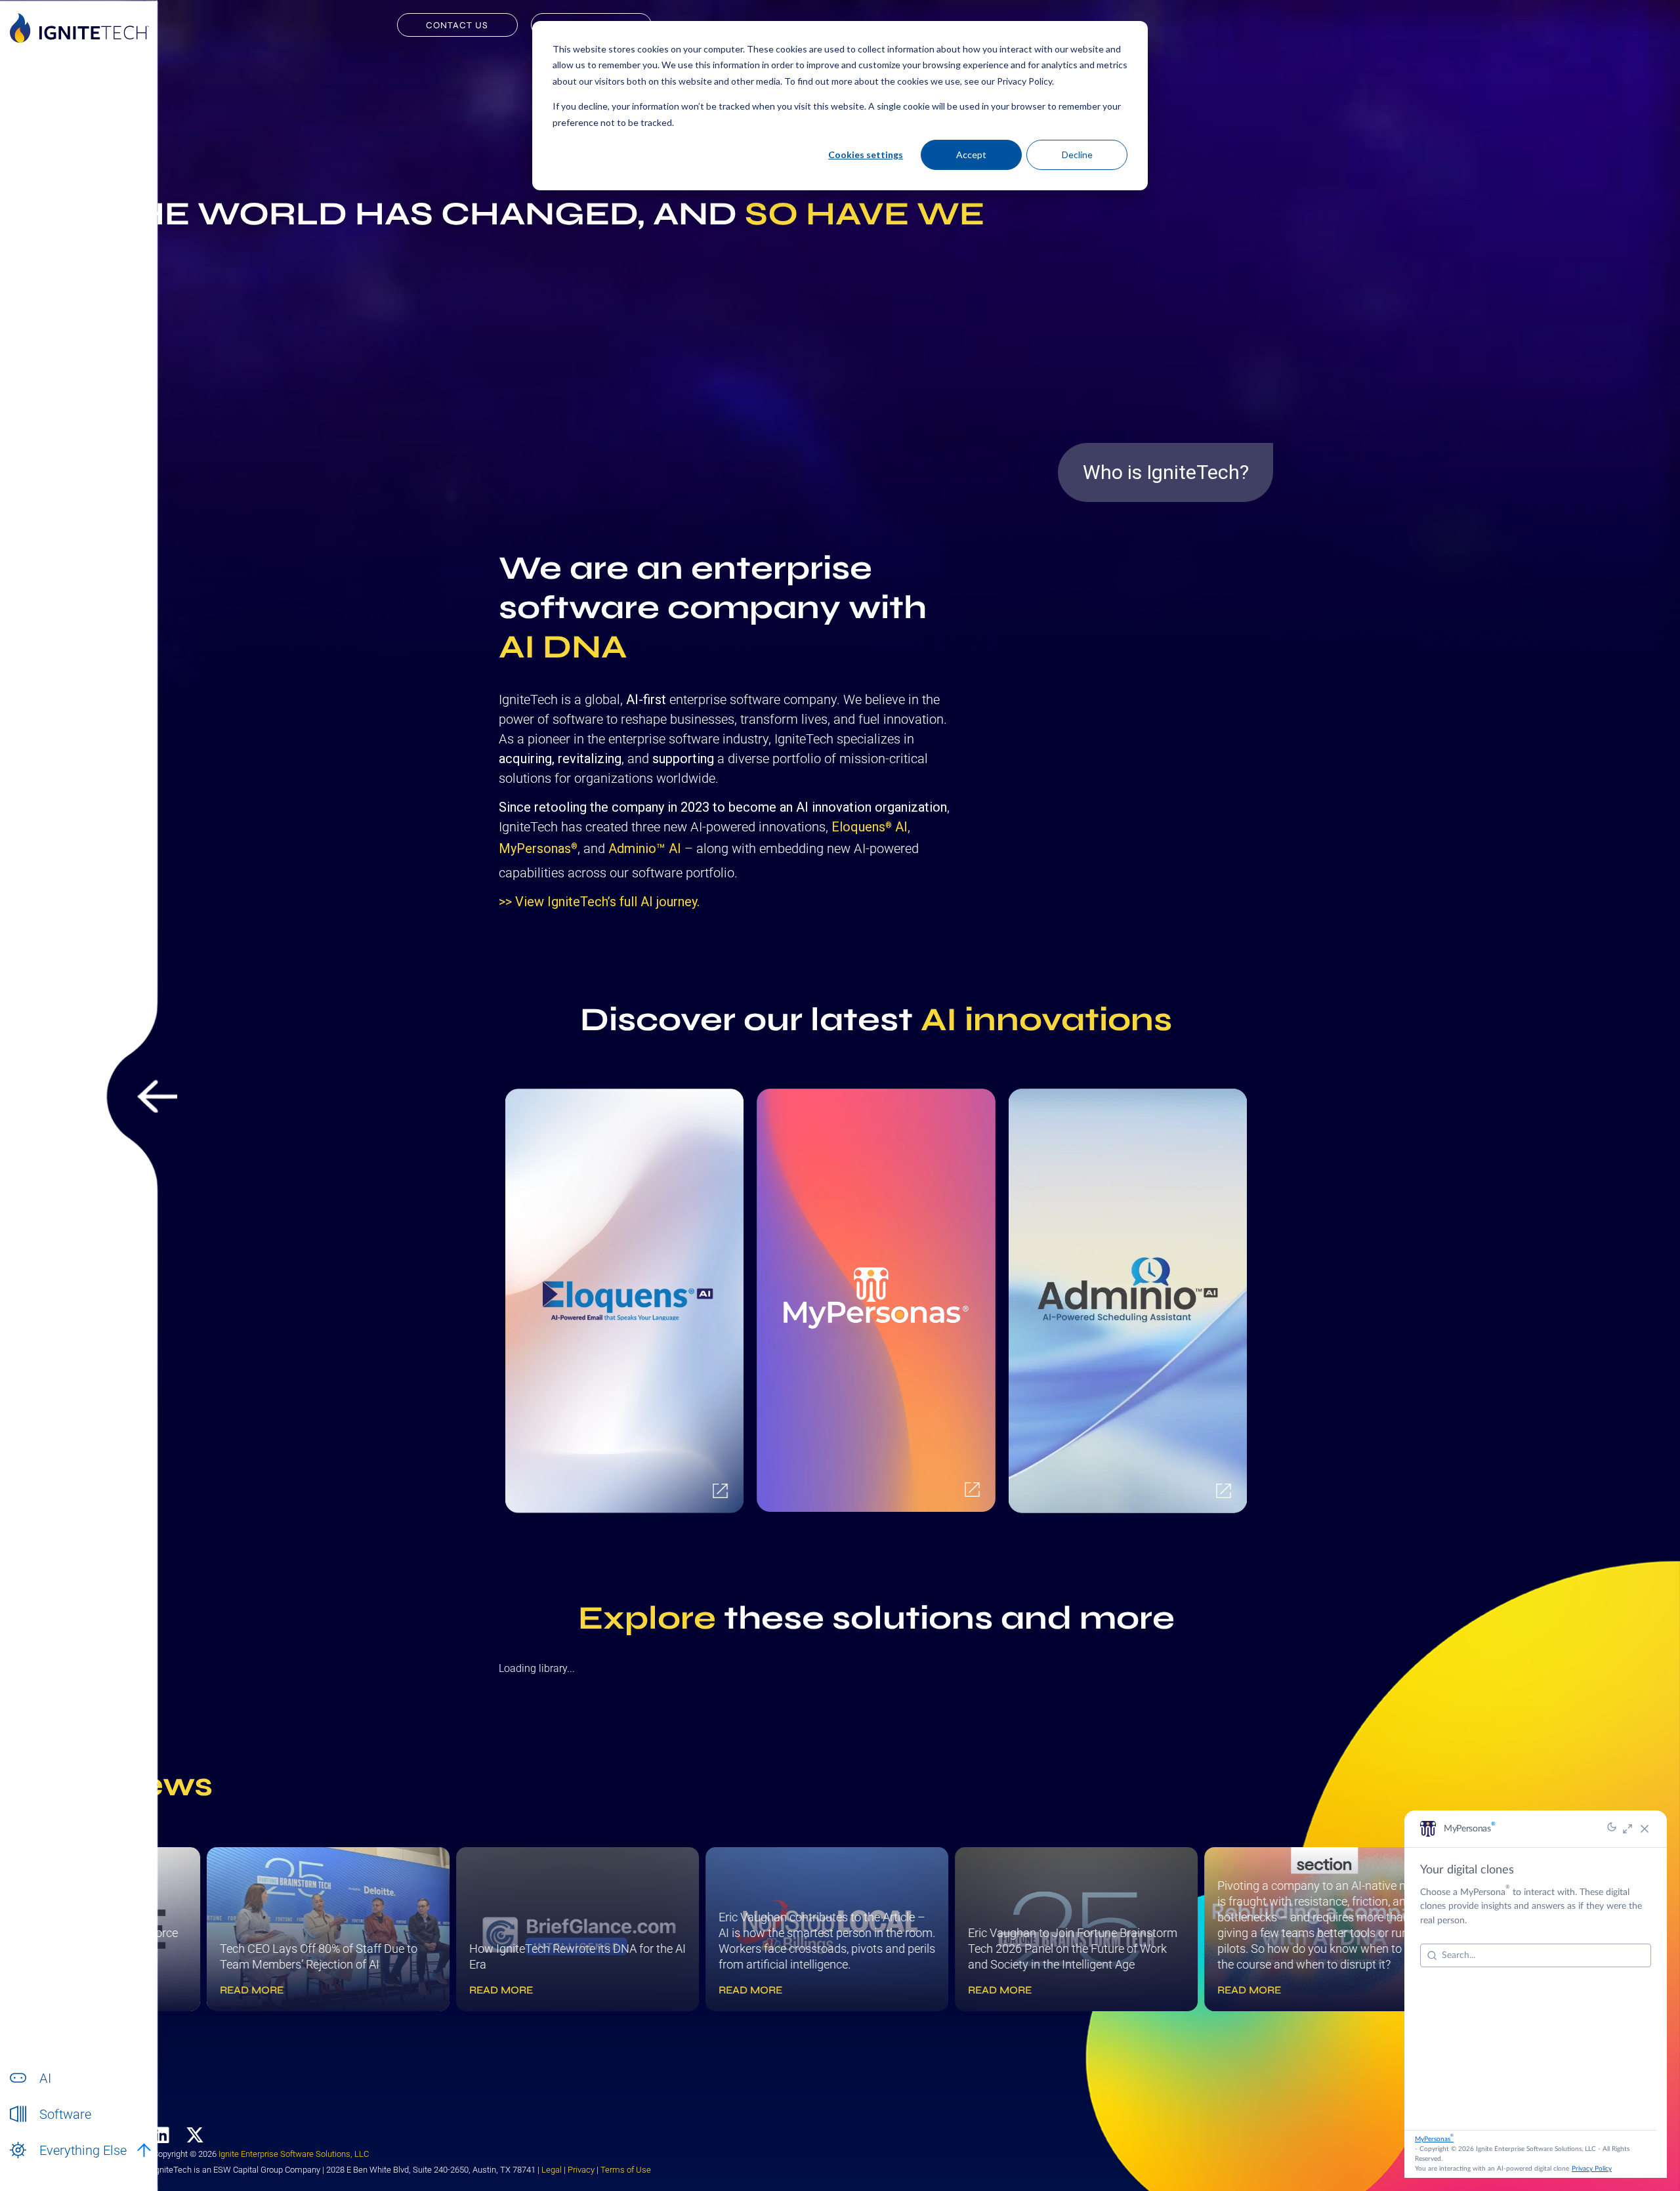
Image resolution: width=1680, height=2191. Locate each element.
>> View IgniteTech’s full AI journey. (599, 902)
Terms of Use (626, 2170)
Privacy (581, 2170)
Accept (971, 155)
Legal (552, 2170)
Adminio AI (645, 848)
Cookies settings (866, 155)
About (52, 2164)
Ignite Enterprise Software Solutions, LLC (294, 2154)
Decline (1077, 155)
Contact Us (457, 25)
